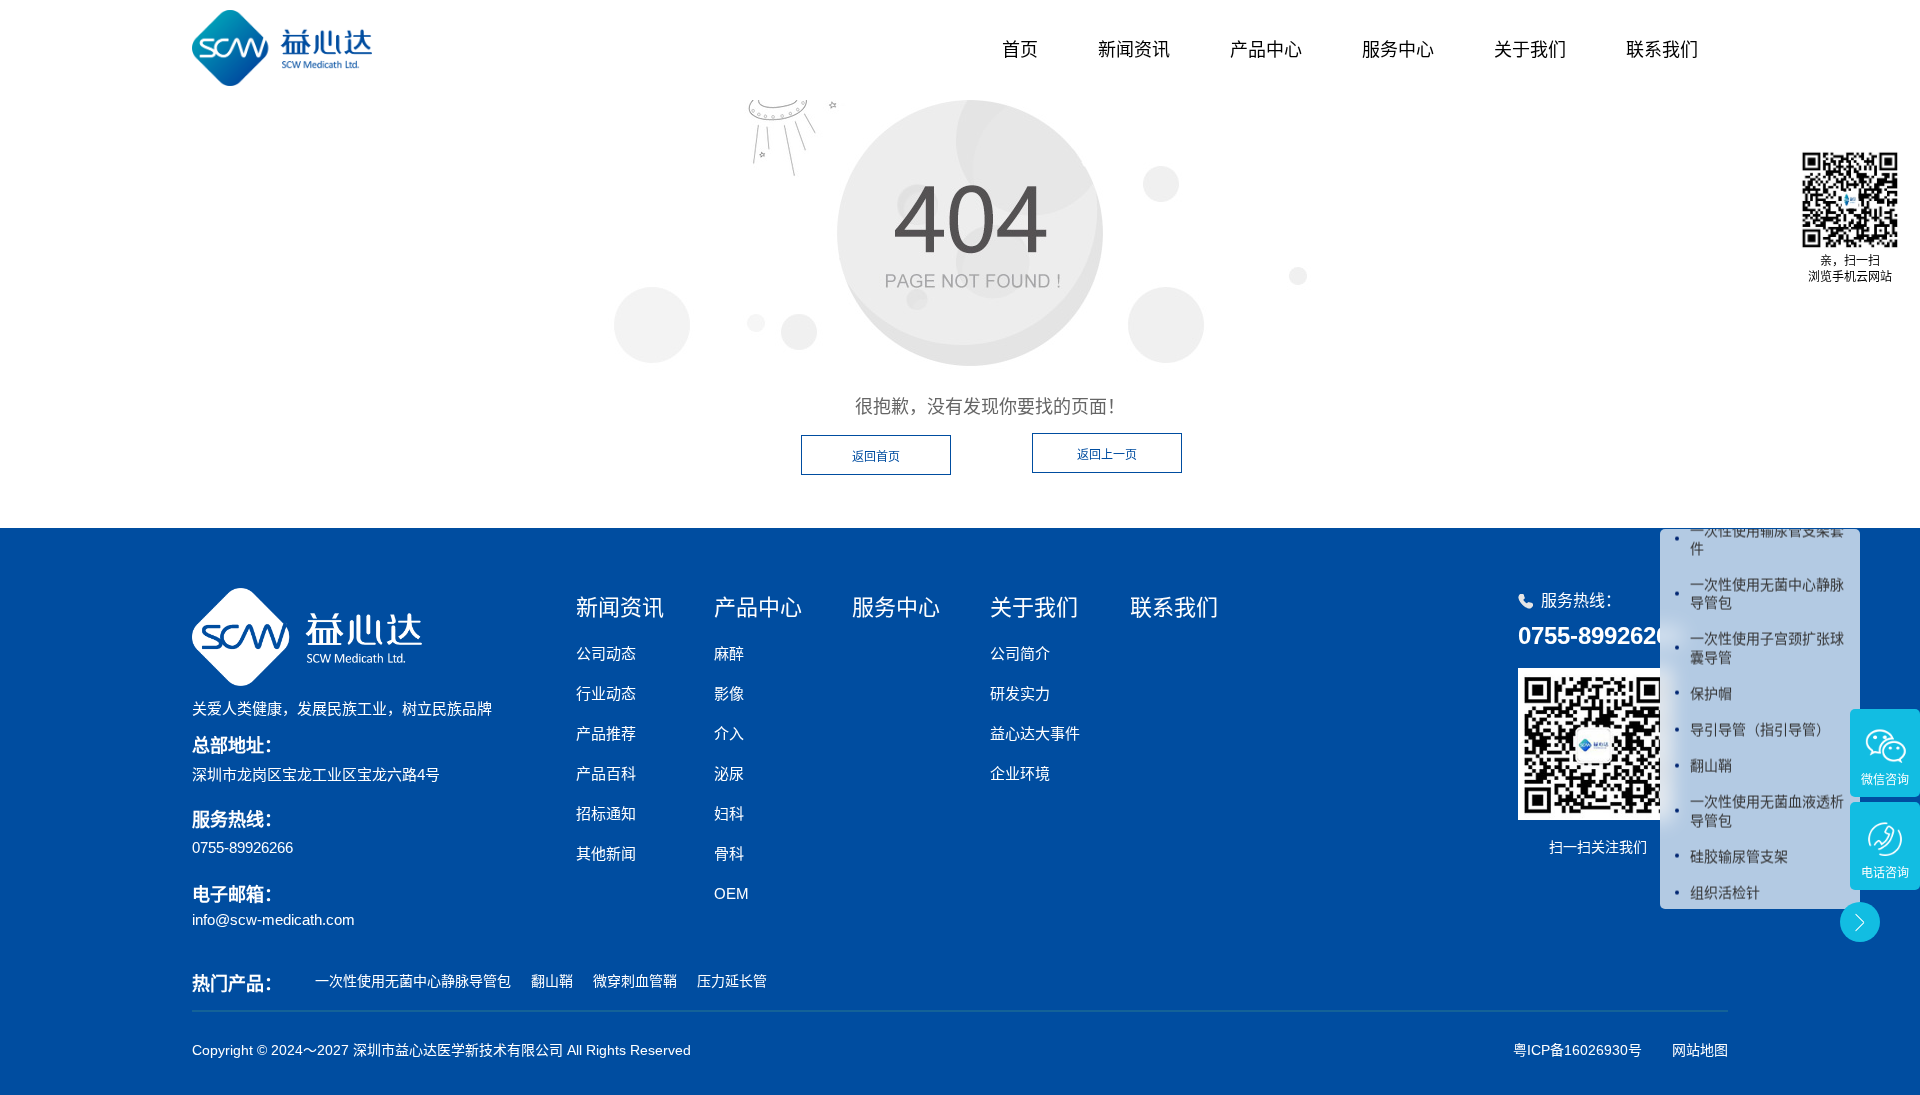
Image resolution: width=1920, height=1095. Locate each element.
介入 (729, 733)
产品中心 (1266, 50)
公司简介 (1020, 653)
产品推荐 (606, 733)
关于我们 (1530, 50)
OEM (731, 893)
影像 (729, 693)
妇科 (729, 813)
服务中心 (1398, 50)
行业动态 (606, 693)
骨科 (729, 853)
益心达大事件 (1035, 733)
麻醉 (729, 653)
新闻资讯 (1134, 50)
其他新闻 (606, 853)
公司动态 (606, 653)
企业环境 (1020, 773)
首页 (1020, 50)
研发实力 (1020, 693)
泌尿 (729, 773)
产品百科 (606, 773)
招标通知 (606, 813)
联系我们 (1662, 50)
